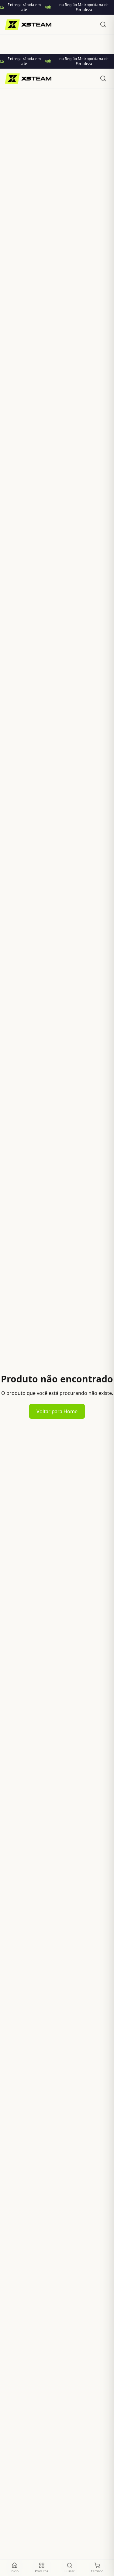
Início (15, 2571)
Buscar (69, 2571)
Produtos (41, 2571)
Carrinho (97, 2571)
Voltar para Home (57, 1411)
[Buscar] (103, 24)
